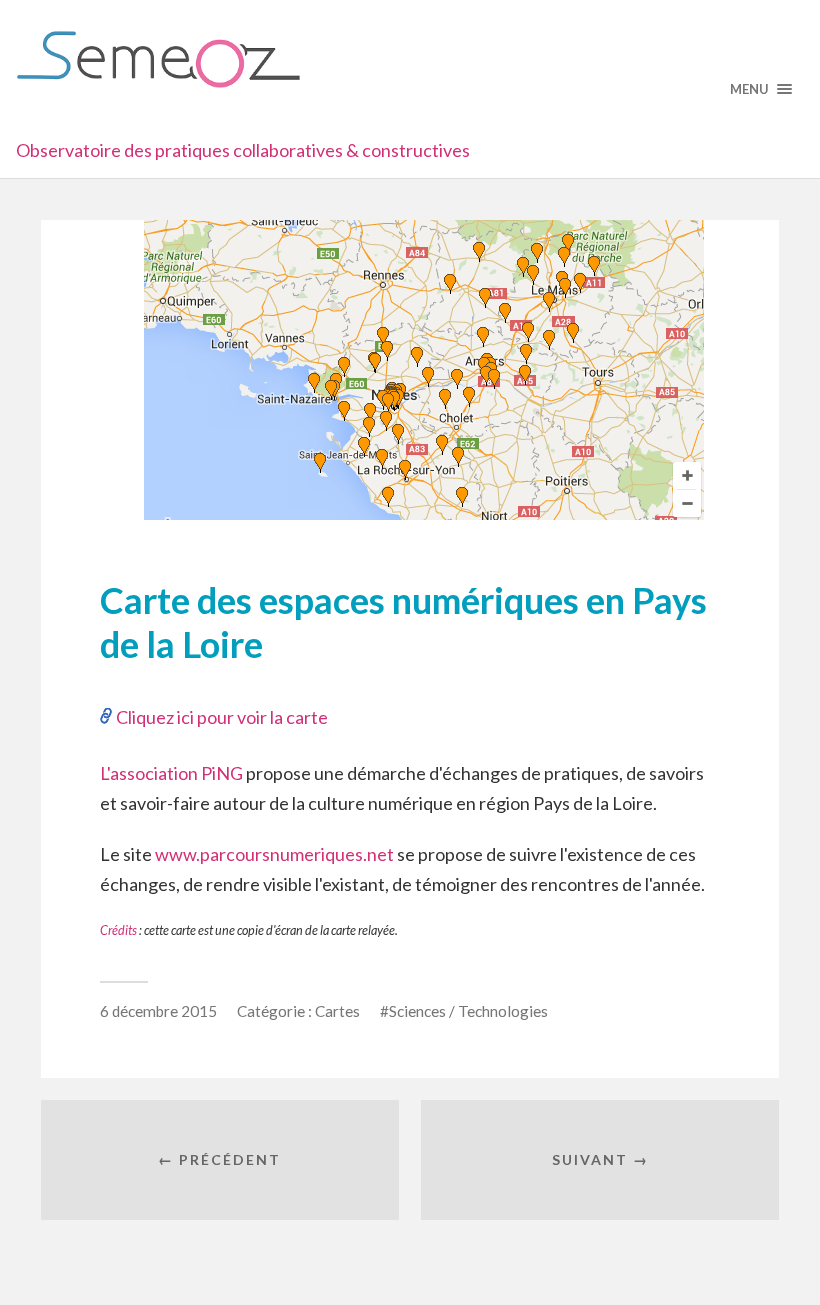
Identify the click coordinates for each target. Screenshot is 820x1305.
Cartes (337, 1011)
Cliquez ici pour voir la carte (222, 717)
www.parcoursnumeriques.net (274, 854)
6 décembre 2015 (158, 1011)
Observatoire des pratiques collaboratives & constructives (243, 150)
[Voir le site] (424, 513)
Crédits (118, 930)
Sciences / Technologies (468, 1011)
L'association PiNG (171, 773)
